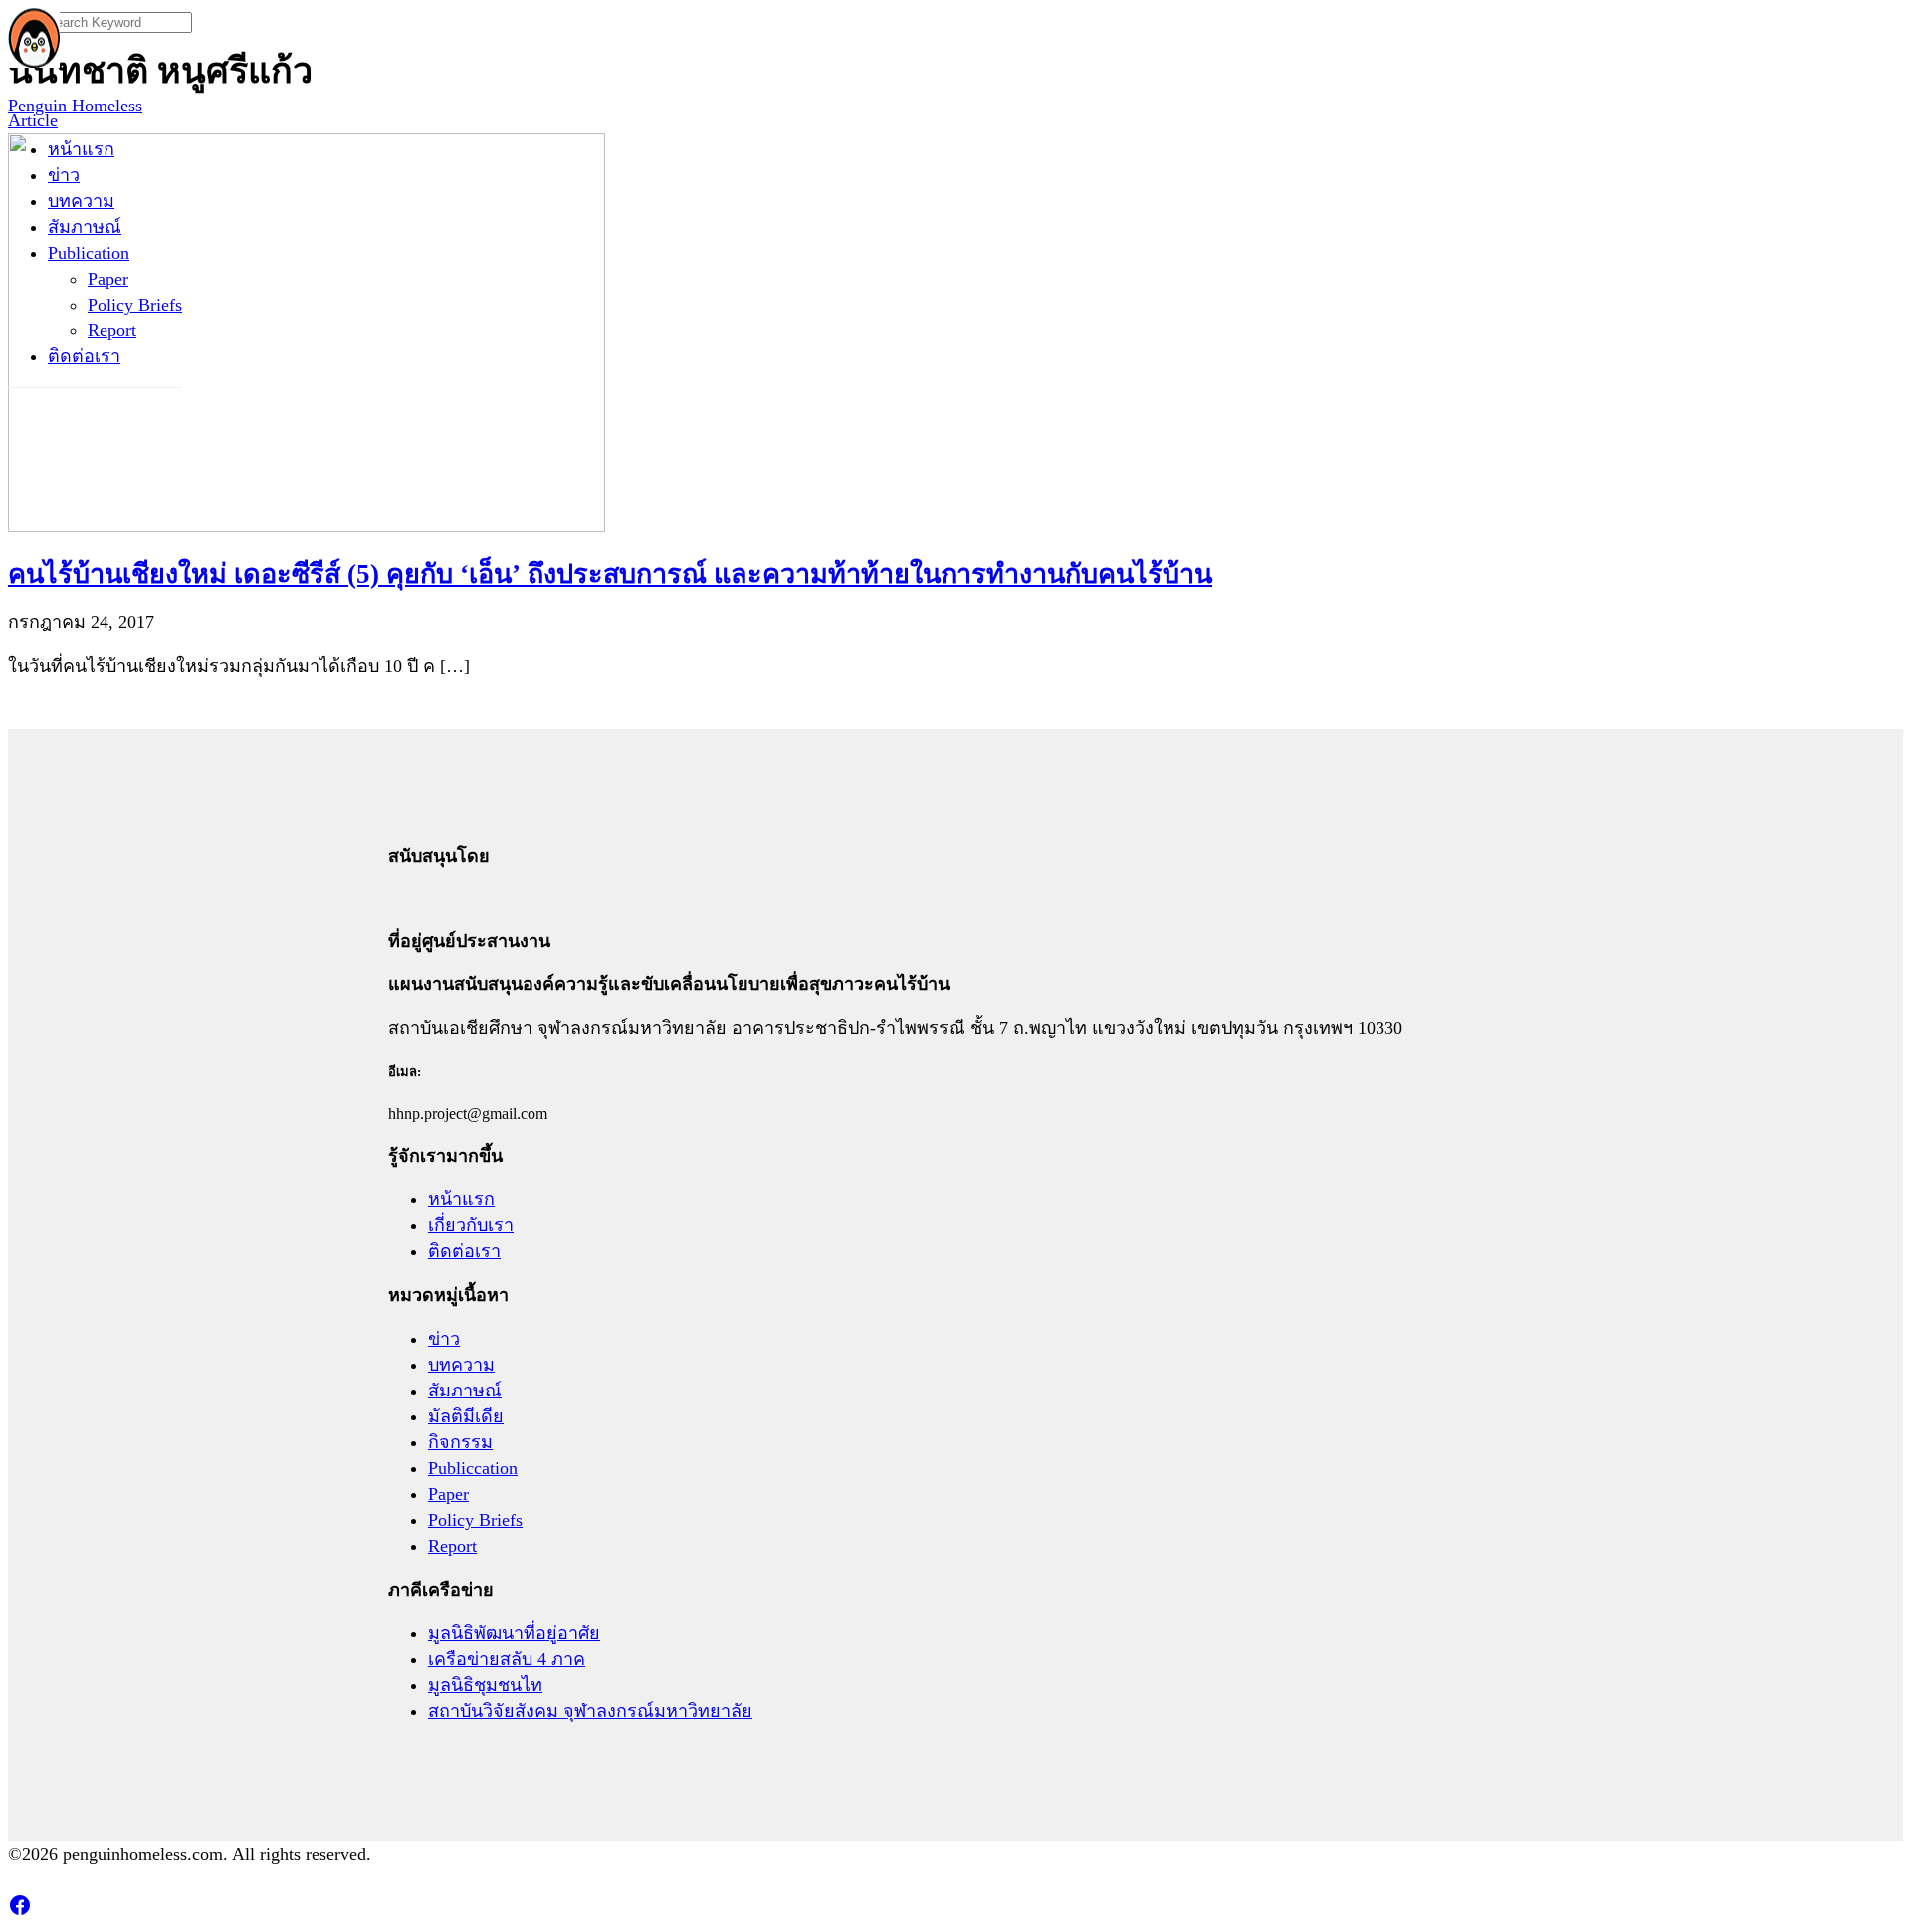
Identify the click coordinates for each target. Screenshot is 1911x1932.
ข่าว (64, 175)
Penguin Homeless (75, 106)
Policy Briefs (135, 305)
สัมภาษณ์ (85, 227)
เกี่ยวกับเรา (471, 1225)
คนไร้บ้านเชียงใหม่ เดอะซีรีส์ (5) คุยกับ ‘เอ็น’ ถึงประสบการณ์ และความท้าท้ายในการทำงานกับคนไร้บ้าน (610, 574)
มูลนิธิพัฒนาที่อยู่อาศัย (514, 1633)
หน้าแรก (81, 149)
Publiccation (473, 1468)
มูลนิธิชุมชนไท (485, 1685)
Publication (89, 253)
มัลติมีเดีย (466, 1416)
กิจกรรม (460, 1442)
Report (112, 330)
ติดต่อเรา (84, 356)
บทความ (81, 201)
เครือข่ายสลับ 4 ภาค (507, 1659)
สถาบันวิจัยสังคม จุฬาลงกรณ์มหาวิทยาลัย (590, 1711)
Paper (108, 279)
